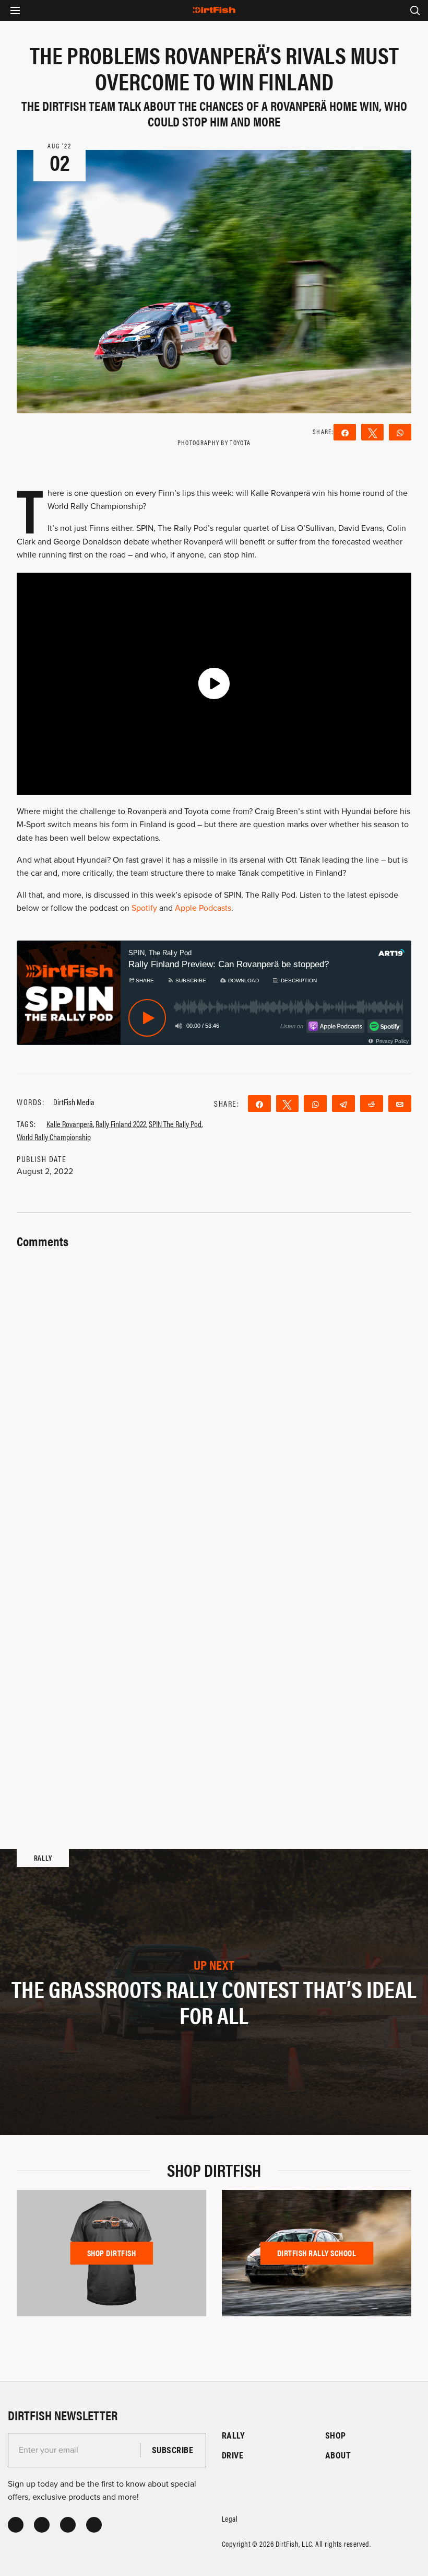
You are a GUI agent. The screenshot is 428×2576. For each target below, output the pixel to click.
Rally (233, 2435)
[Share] (345, 432)
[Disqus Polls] (214, 1383)
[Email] (400, 1104)
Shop (336, 2435)
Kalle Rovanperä (70, 1124)
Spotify (144, 908)
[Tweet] (372, 432)
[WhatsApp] (400, 432)
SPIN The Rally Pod (175, 1124)
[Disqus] (214, 1656)
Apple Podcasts (203, 908)
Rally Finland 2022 (121, 1124)
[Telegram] (343, 1104)
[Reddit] (372, 1104)
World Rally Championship (54, 1137)
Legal (230, 2518)
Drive (233, 2455)
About (338, 2455)
